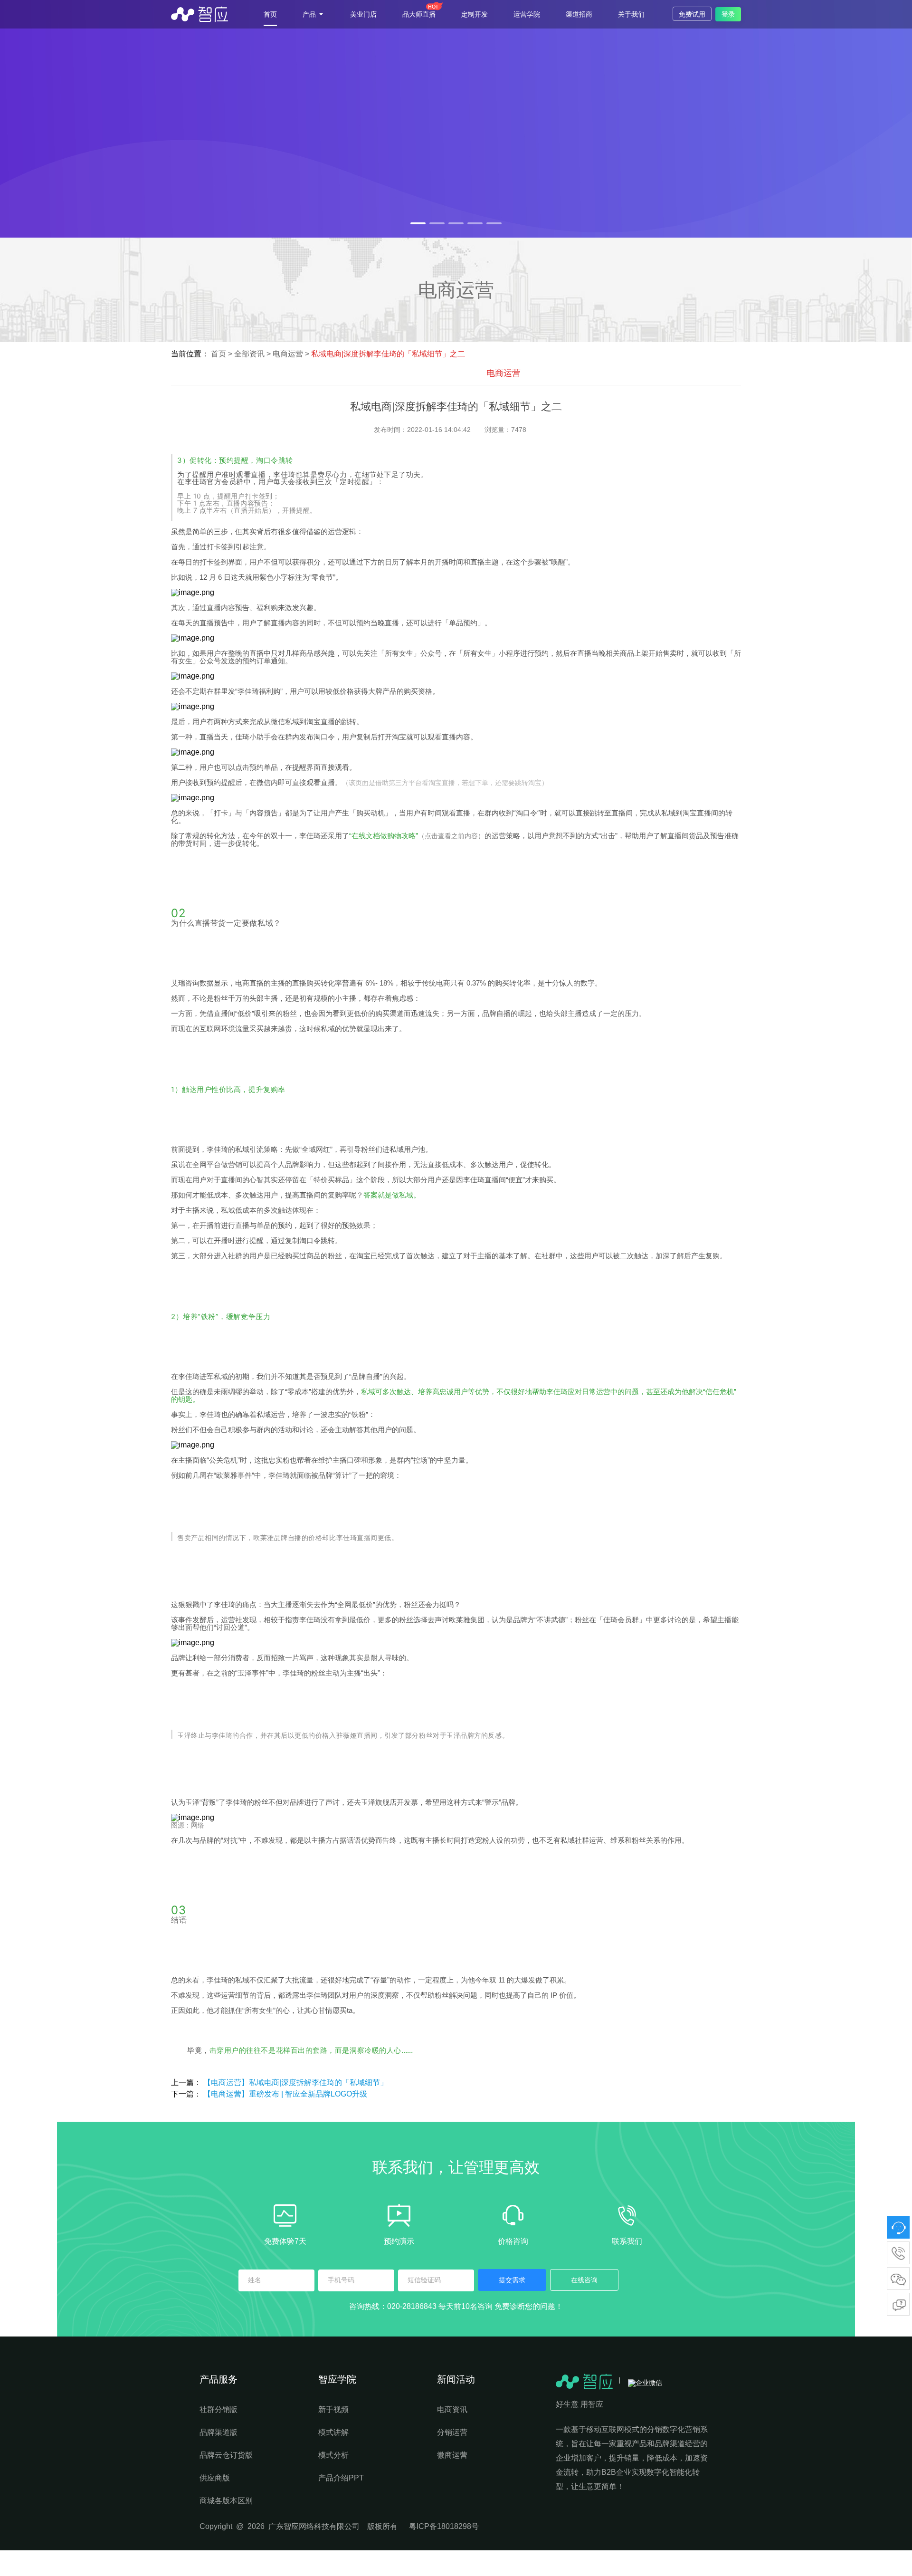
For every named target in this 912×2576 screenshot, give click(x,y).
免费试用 (692, 14)
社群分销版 (218, 2409)
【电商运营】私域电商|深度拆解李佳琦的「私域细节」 (295, 2083)
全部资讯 (249, 354)
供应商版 (215, 2478)
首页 (270, 14)
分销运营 (452, 2432)
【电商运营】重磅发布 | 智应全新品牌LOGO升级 (285, 2094)
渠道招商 (579, 14)
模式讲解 (333, 2432)
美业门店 (363, 14)
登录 (728, 14)
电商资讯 (452, 2409)
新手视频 (333, 2409)
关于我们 (631, 14)
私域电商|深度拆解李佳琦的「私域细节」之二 (388, 354)
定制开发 (475, 14)
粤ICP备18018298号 (444, 2526)
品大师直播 (419, 14)
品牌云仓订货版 (226, 2455)
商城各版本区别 (226, 2501)
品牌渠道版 (218, 2432)
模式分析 (333, 2455)
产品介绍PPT (341, 2478)
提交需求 (512, 2280)
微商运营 (452, 2455)
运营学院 (527, 14)
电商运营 (289, 354)
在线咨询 (584, 2280)
